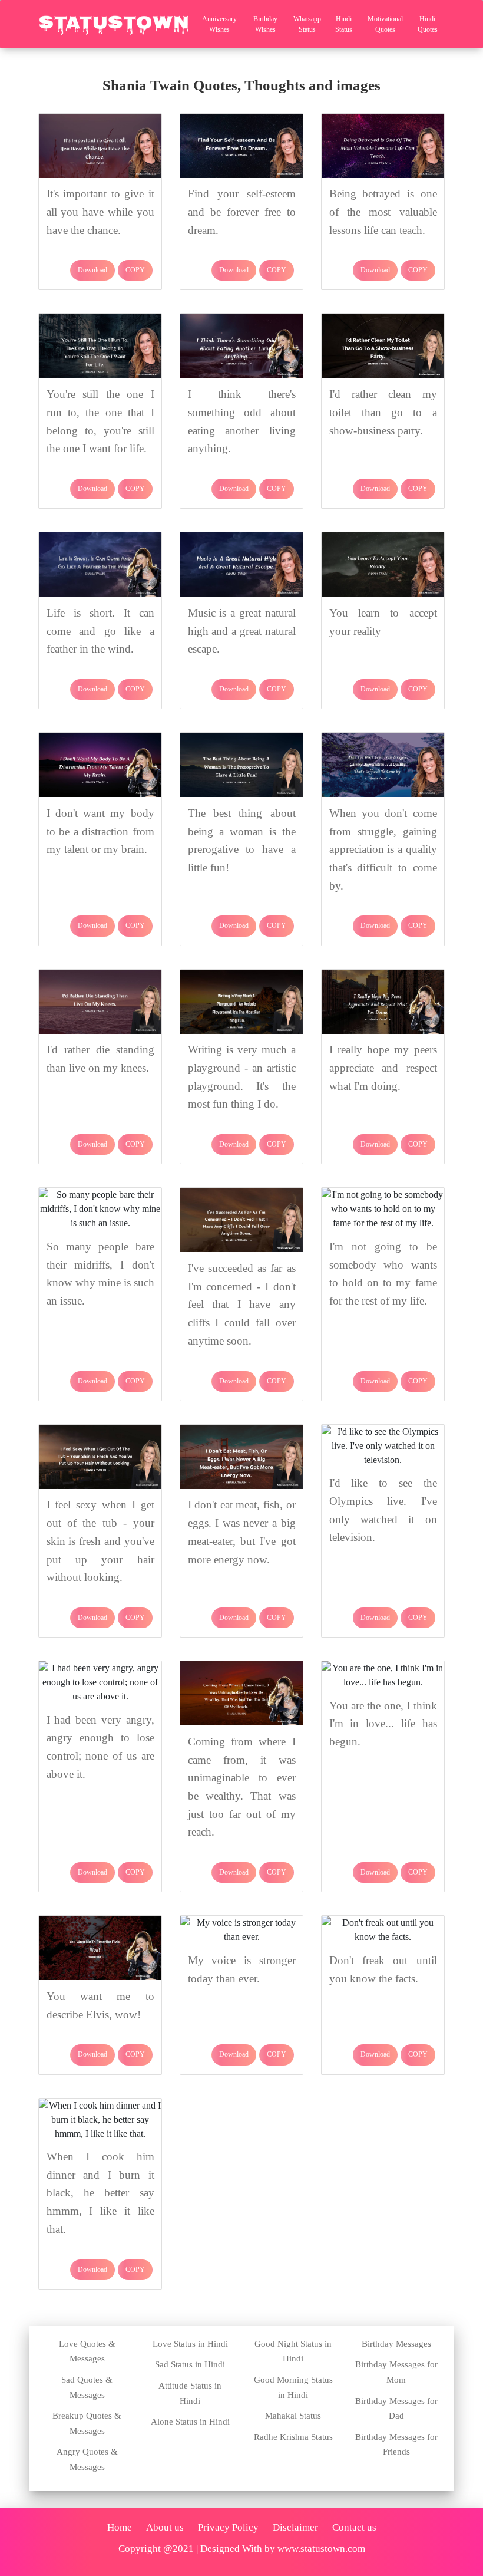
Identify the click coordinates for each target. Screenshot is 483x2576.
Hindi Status (344, 24)
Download (92, 270)
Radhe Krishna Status (293, 2437)
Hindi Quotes (428, 24)
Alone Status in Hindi (190, 2422)
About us (165, 2527)
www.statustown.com (321, 2549)
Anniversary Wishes (219, 24)
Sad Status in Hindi (190, 2364)
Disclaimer (295, 2527)
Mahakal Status (293, 2416)
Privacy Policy (228, 2527)
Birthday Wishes (265, 24)
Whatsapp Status (307, 24)
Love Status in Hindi (190, 2344)
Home (120, 2527)
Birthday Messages (396, 2344)
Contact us (354, 2527)
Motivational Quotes (385, 24)
